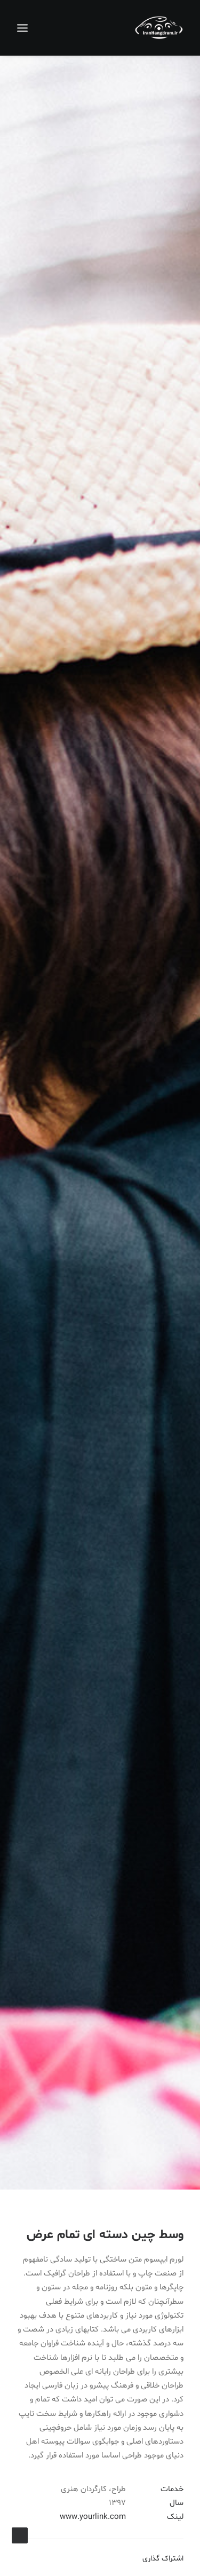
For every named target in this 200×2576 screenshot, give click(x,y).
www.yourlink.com (93, 2517)
